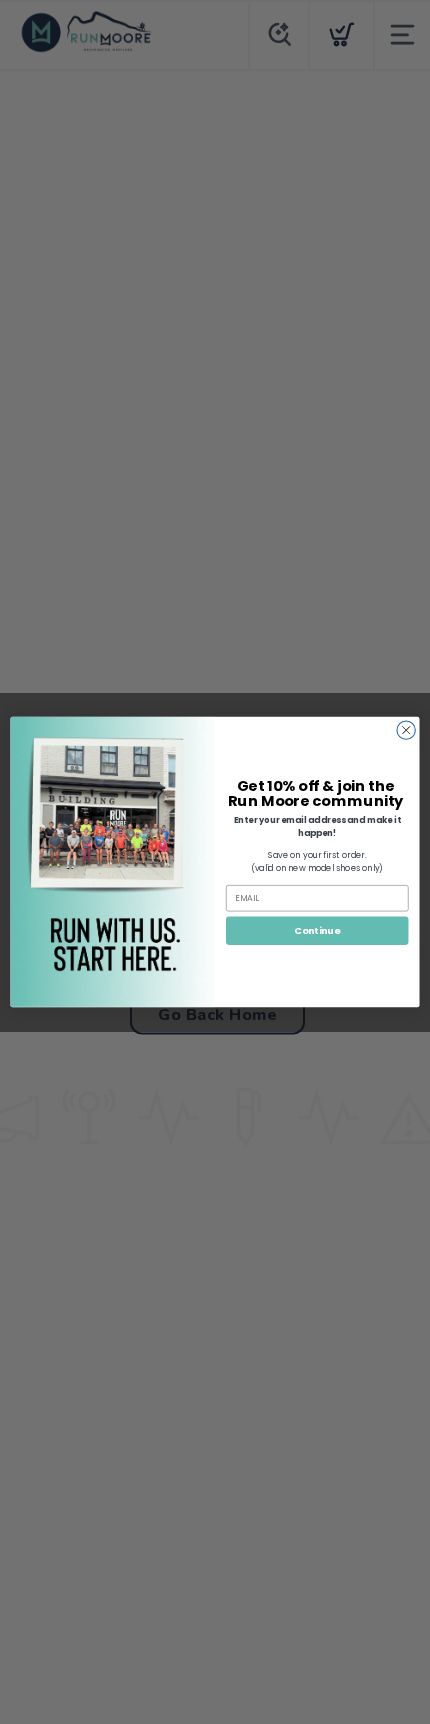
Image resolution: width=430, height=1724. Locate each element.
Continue (317, 930)
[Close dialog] (406, 730)
